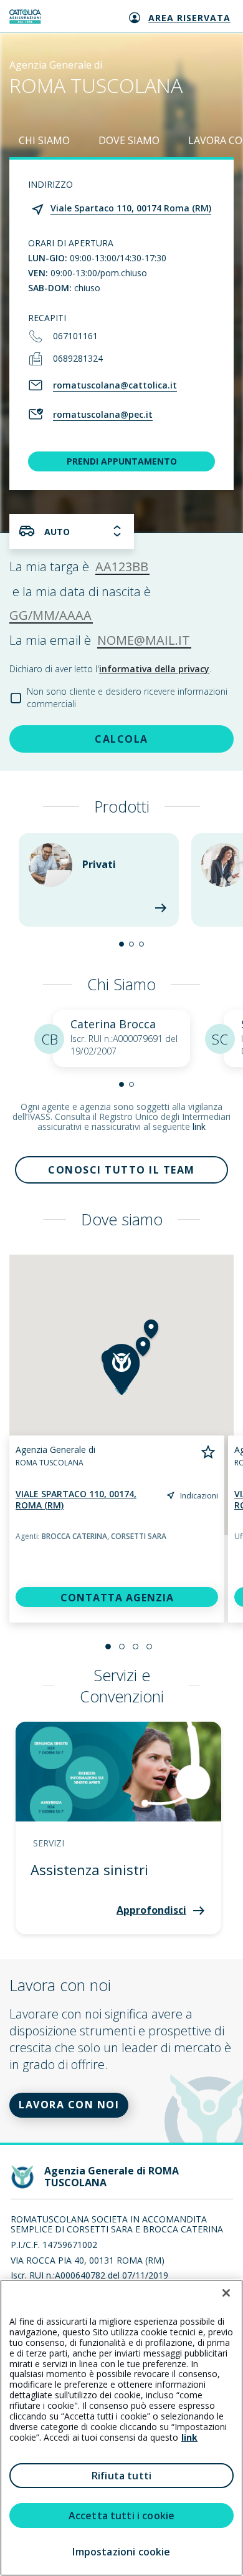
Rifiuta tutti (121, 2476)
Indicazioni (199, 1496)
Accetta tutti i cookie (122, 2516)
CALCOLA (121, 739)
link (199, 1126)
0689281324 (78, 358)
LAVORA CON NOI (69, 2105)
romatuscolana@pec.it (103, 414)
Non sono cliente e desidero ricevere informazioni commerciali (127, 697)
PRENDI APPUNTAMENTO (122, 461)
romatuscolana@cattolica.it (115, 385)
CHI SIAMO (44, 140)
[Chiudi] (226, 2293)
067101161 (75, 336)
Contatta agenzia (117, 1598)
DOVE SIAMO (129, 140)
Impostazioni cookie (121, 2552)
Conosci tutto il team (121, 1170)
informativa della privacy (154, 669)
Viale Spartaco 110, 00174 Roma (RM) (131, 208)
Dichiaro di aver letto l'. (110, 669)
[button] (121, 944)
